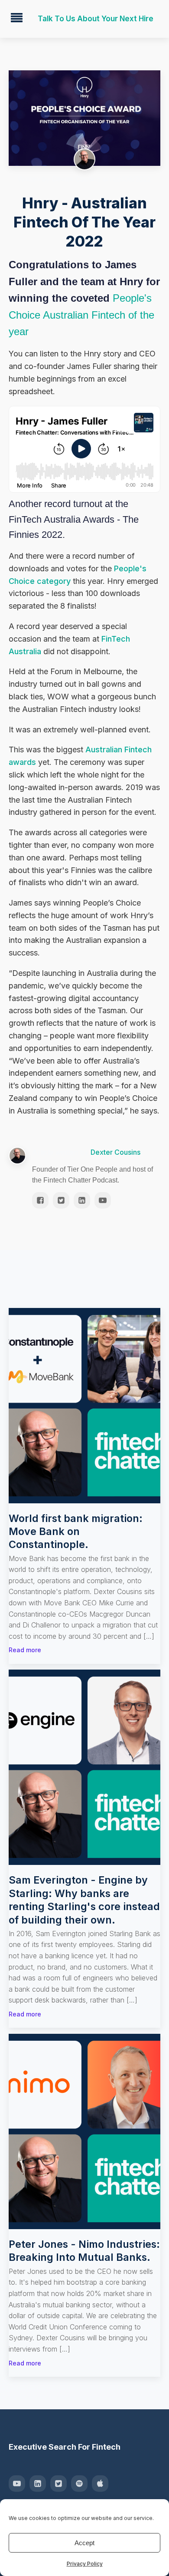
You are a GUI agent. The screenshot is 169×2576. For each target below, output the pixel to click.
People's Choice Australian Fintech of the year (81, 315)
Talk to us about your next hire (96, 19)
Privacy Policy (85, 2564)
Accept (84, 2543)
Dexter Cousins (115, 1152)
